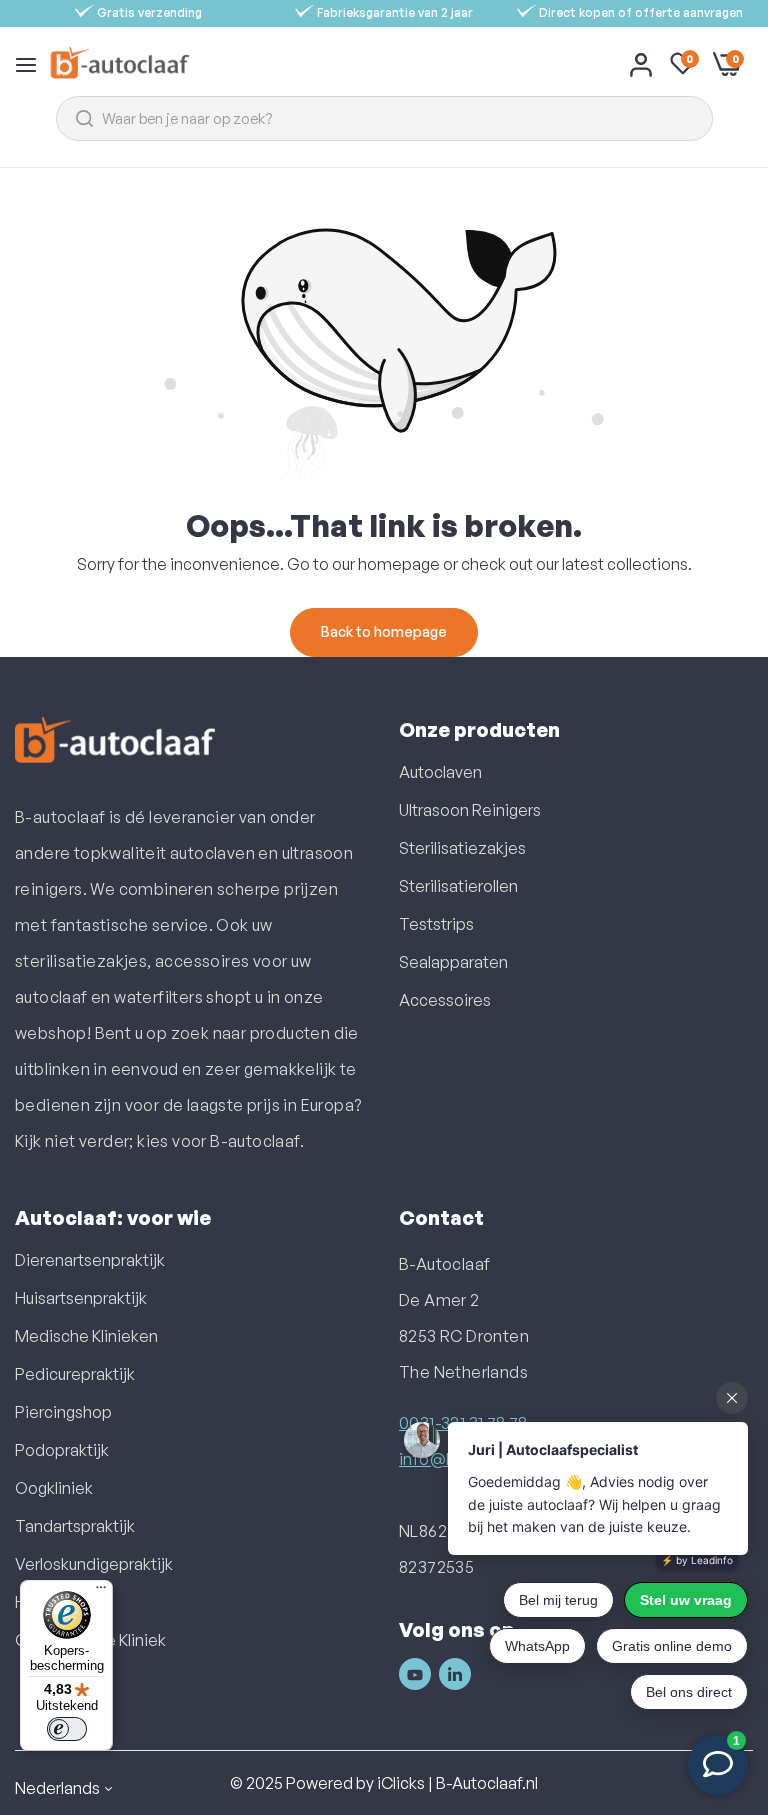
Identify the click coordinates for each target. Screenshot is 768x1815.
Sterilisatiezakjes (462, 848)
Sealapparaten (453, 962)
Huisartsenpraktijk (81, 1298)
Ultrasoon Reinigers (470, 810)
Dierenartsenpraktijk (90, 1260)
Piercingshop (63, 1412)
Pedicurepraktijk (75, 1374)
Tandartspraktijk (75, 1526)
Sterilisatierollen (458, 886)
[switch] (67, 1729)
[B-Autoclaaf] (119, 63)
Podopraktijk (62, 1450)
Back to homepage (384, 631)
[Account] (641, 64)
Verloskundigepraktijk (94, 1564)
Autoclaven (440, 772)
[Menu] (101, 1592)
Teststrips (436, 924)
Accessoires (445, 1000)
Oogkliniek (54, 1488)
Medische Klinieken (86, 1336)
